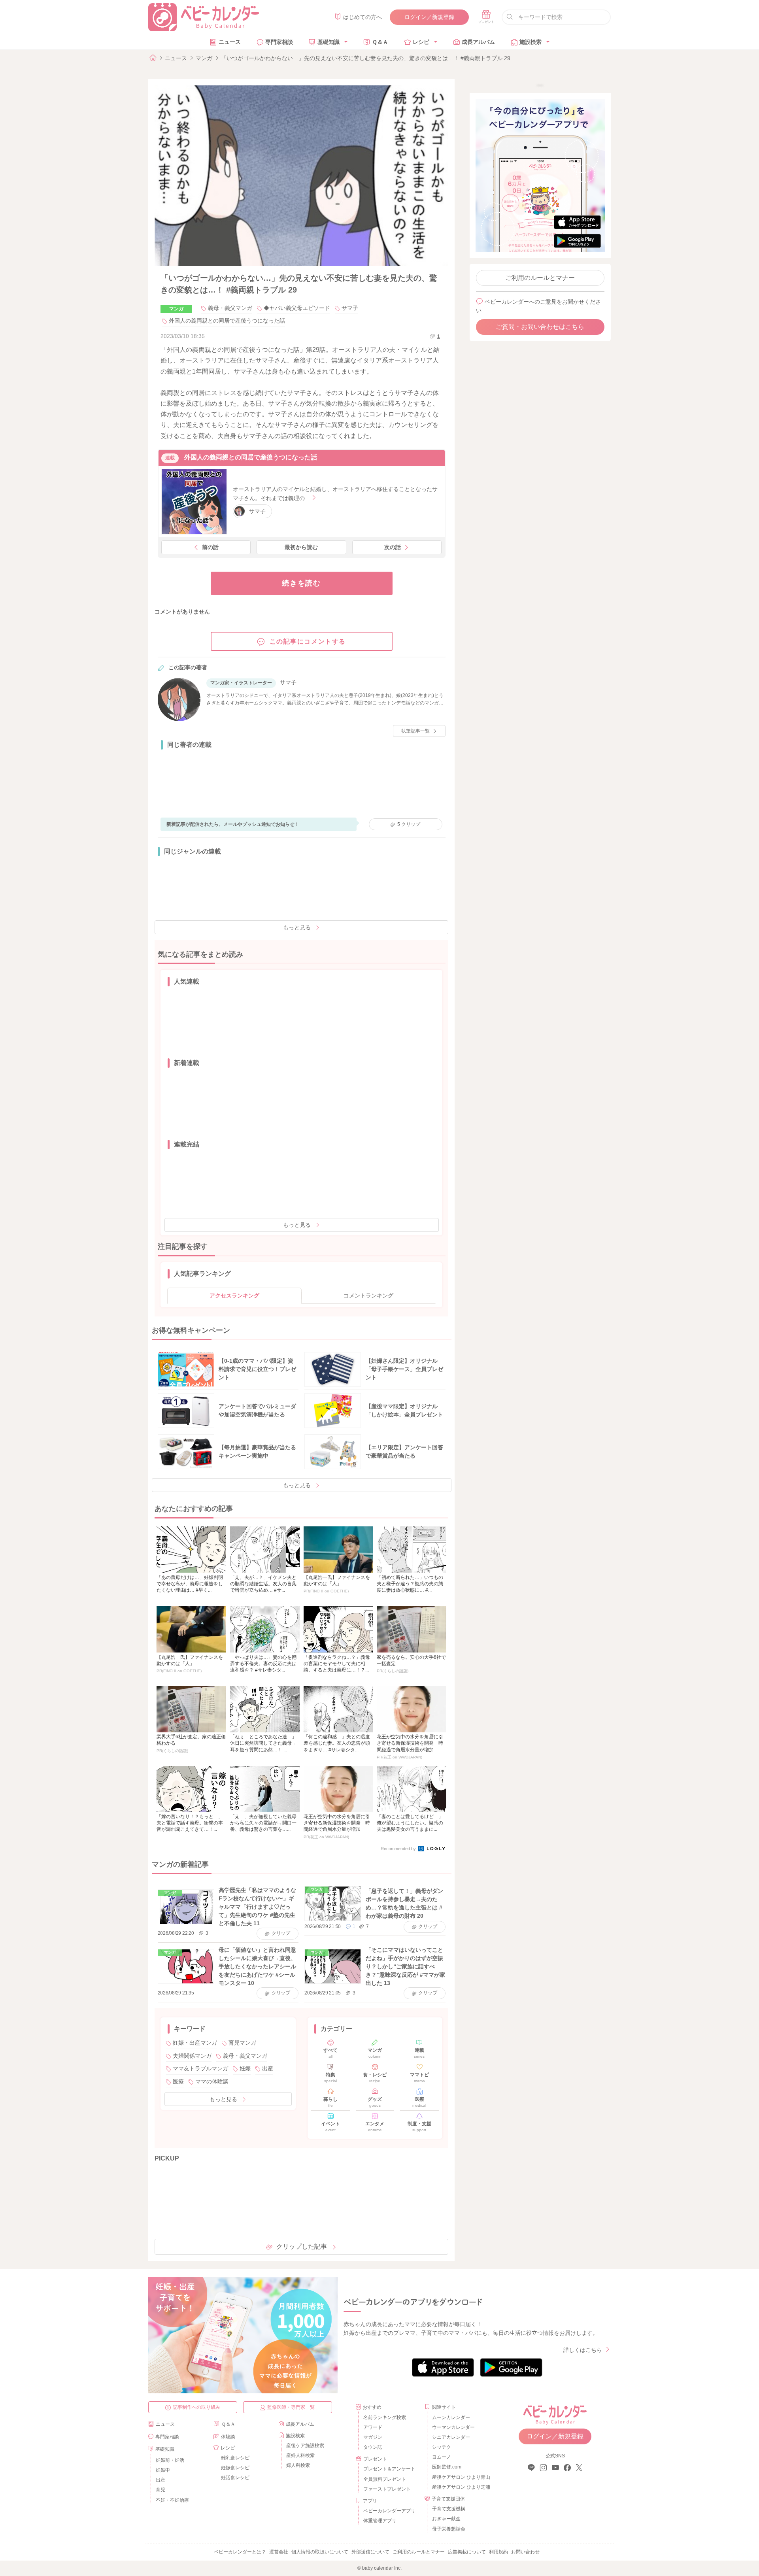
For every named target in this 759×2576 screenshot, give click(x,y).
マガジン (373, 2437)
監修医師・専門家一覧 (291, 2407)
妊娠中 (163, 2470)
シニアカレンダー (451, 2437)
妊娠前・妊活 (170, 2460)
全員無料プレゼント (385, 2479)
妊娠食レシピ (235, 2468)
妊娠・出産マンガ (195, 2043)
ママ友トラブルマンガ (200, 2068)
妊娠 (245, 2068)
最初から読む (301, 547)
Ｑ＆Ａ (380, 42)
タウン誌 (373, 2447)
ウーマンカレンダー (453, 2427)
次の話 (393, 547)
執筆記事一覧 (415, 731)
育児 (160, 2490)
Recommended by (399, 1849)
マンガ (204, 58)
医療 (178, 2081)
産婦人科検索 (300, 2455)
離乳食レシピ (235, 2458)
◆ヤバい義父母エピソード (297, 308)
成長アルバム (478, 42)
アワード (373, 2427)
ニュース (230, 42)
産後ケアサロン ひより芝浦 (460, 2487)
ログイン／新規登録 (429, 17)
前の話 (210, 547)
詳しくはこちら (583, 2350)
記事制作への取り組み (196, 2407)
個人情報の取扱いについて (320, 2552)
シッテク (442, 2447)
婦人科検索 (298, 2465)
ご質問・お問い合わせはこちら (540, 327)
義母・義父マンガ (230, 308)
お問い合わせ (525, 2552)
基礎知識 (329, 42)
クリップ (409, 824)
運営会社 (279, 2552)
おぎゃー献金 (446, 2519)
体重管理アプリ (380, 2521)
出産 (268, 2068)
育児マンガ (242, 2043)
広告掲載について (467, 2552)
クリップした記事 (302, 2246)
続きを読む (301, 583)
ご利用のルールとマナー (540, 278)
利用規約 (498, 2552)
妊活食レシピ (235, 2478)
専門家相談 (279, 42)
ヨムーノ (442, 2457)
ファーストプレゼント (387, 2489)
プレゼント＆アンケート (389, 2469)
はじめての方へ (363, 17)
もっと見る (297, 927)
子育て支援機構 (449, 2509)
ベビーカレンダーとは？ (240, 2552)
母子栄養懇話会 (449, 2529)
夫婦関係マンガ (192, 2056)
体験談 (228, 2437)
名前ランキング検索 (385, 2417)
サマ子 (350, 308)
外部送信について (370, 2552)
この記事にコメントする (308, 641)
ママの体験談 (212, 2081)
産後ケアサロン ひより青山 (460, 2477)
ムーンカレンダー (451, 2417)
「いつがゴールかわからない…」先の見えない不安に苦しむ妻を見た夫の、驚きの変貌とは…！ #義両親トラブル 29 (366, 58)
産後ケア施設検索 (305, 2446)
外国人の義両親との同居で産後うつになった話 (227, 321)
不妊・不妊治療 (172, 2500)
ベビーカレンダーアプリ (389, 2511)
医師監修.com (447, 2467)
